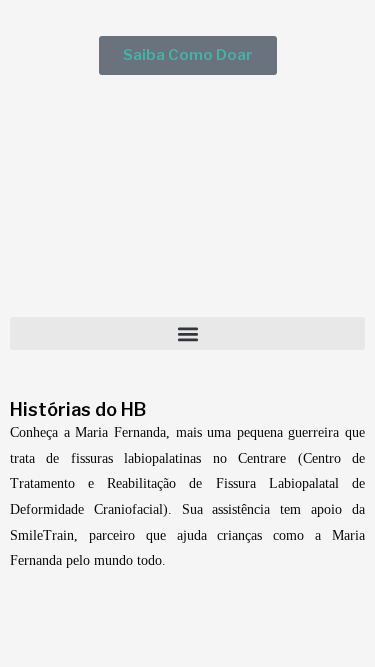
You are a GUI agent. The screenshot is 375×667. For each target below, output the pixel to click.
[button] (187, 333)
